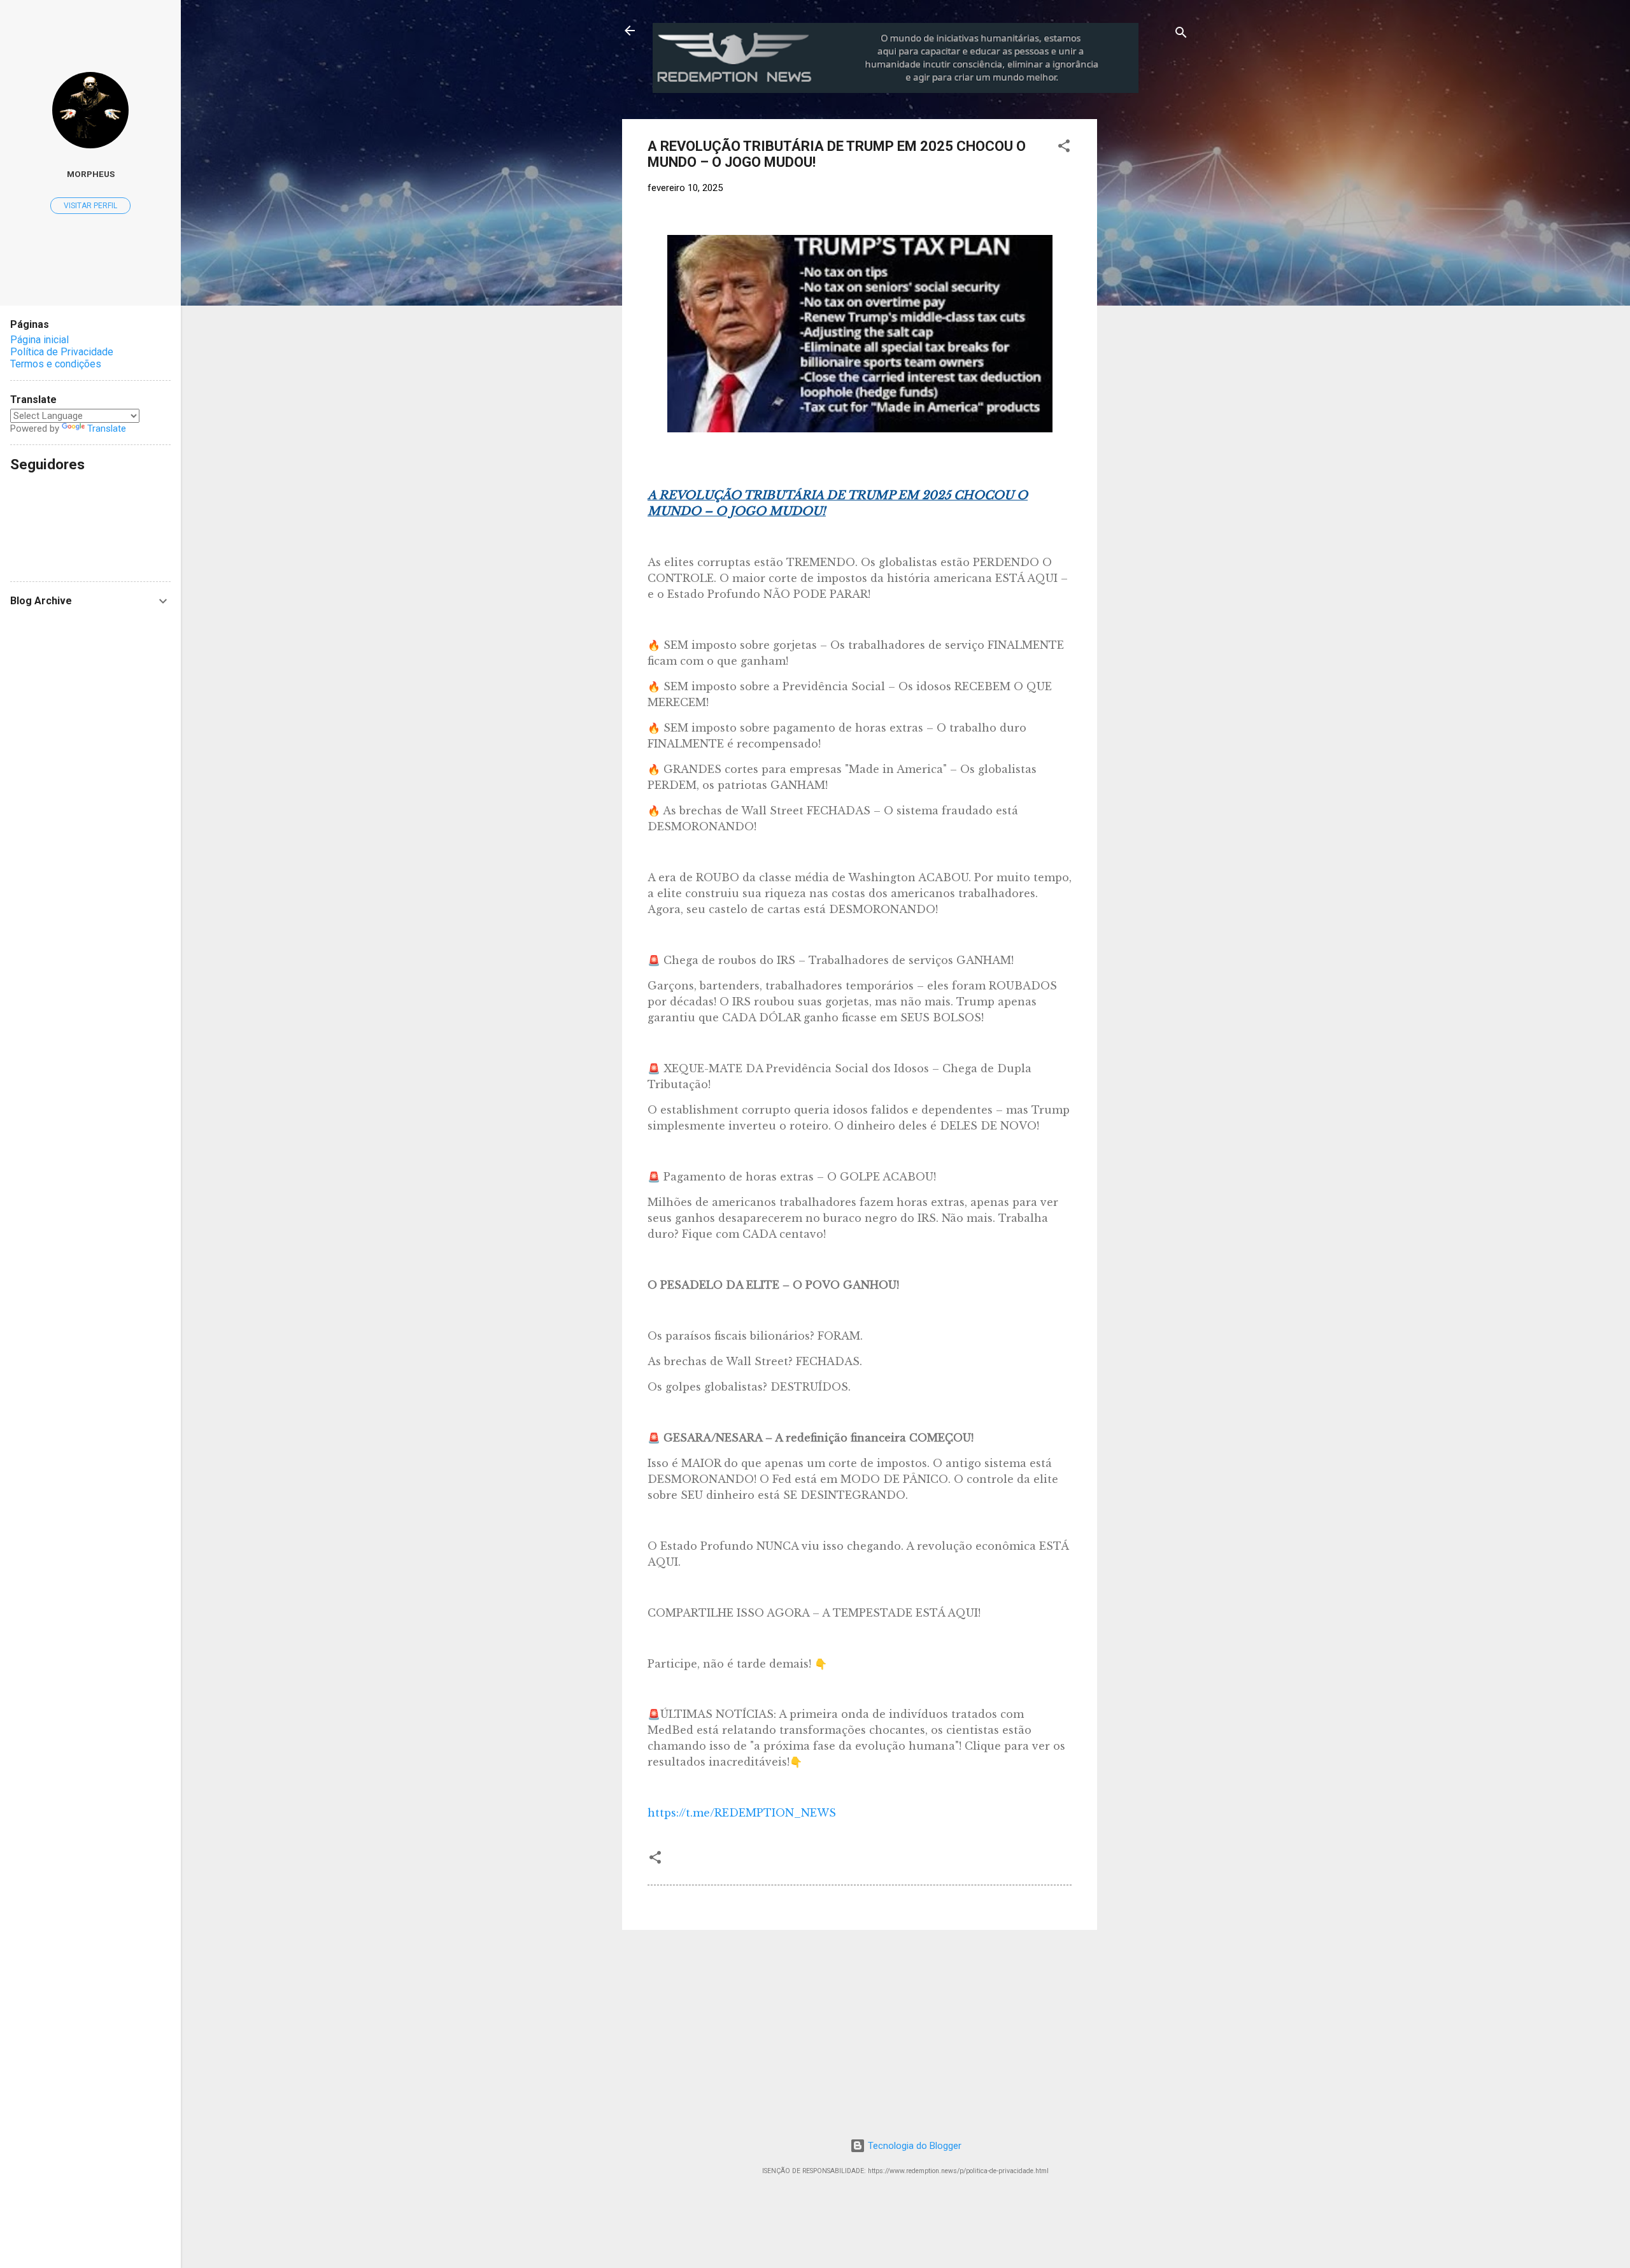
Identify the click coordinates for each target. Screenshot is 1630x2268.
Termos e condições (56, 364)
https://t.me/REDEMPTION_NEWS (742, 1813)
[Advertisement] (1203, 199)
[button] (1064, 148)
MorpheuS (91, 174)
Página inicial (39, 340)
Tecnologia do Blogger (913, 2146)
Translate (107, 429)
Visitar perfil (90, 206)
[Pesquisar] (1181, 35)
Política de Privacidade (62, 352)
